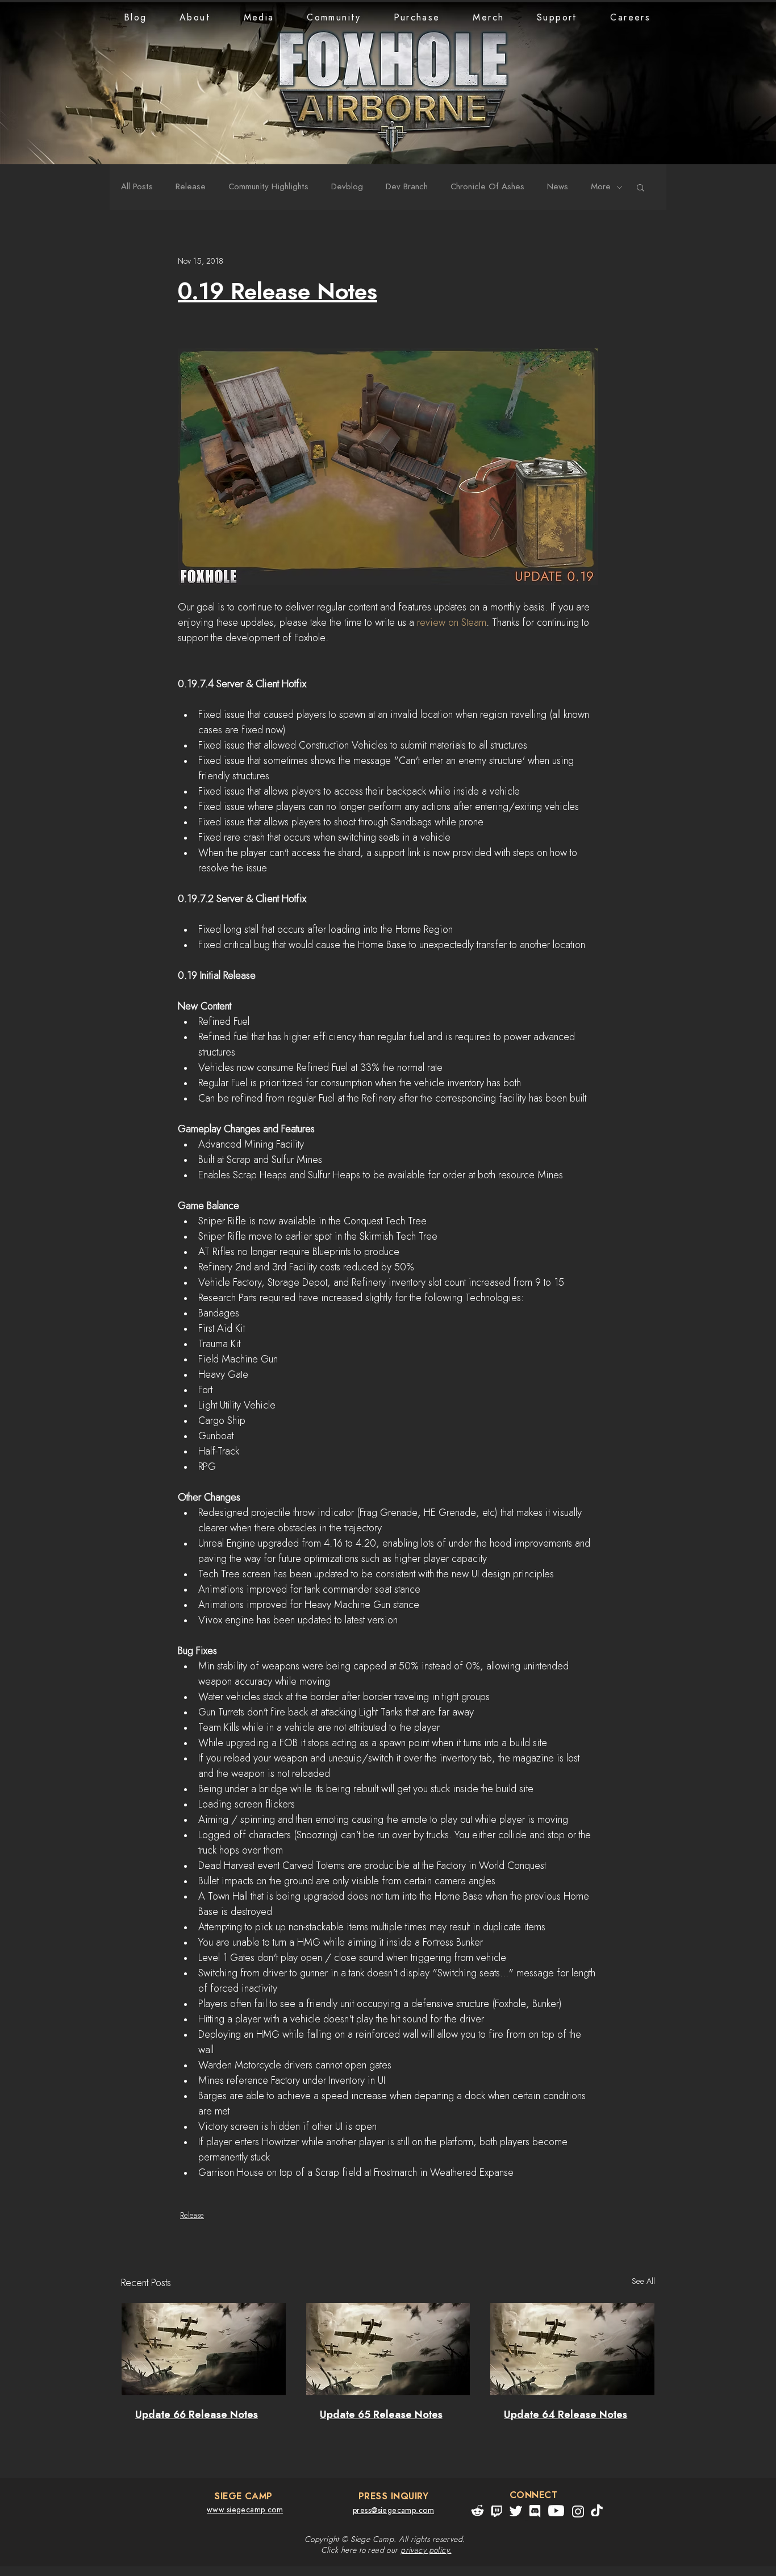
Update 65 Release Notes (381, 2415)
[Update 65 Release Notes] (388, 2349)
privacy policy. (426, 2550)
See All (643, 2282)
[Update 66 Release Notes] (204, 2349)
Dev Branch (407, 187)
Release (191, 187)
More (601, 187)
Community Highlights (268, 187)
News (558, 187)
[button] (195, 18)
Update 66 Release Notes (197, 2415)
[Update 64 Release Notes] (572, 2349)
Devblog (347, 187)
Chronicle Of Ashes (487, 187)
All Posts (137, 187)
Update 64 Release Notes (566, 2415)
